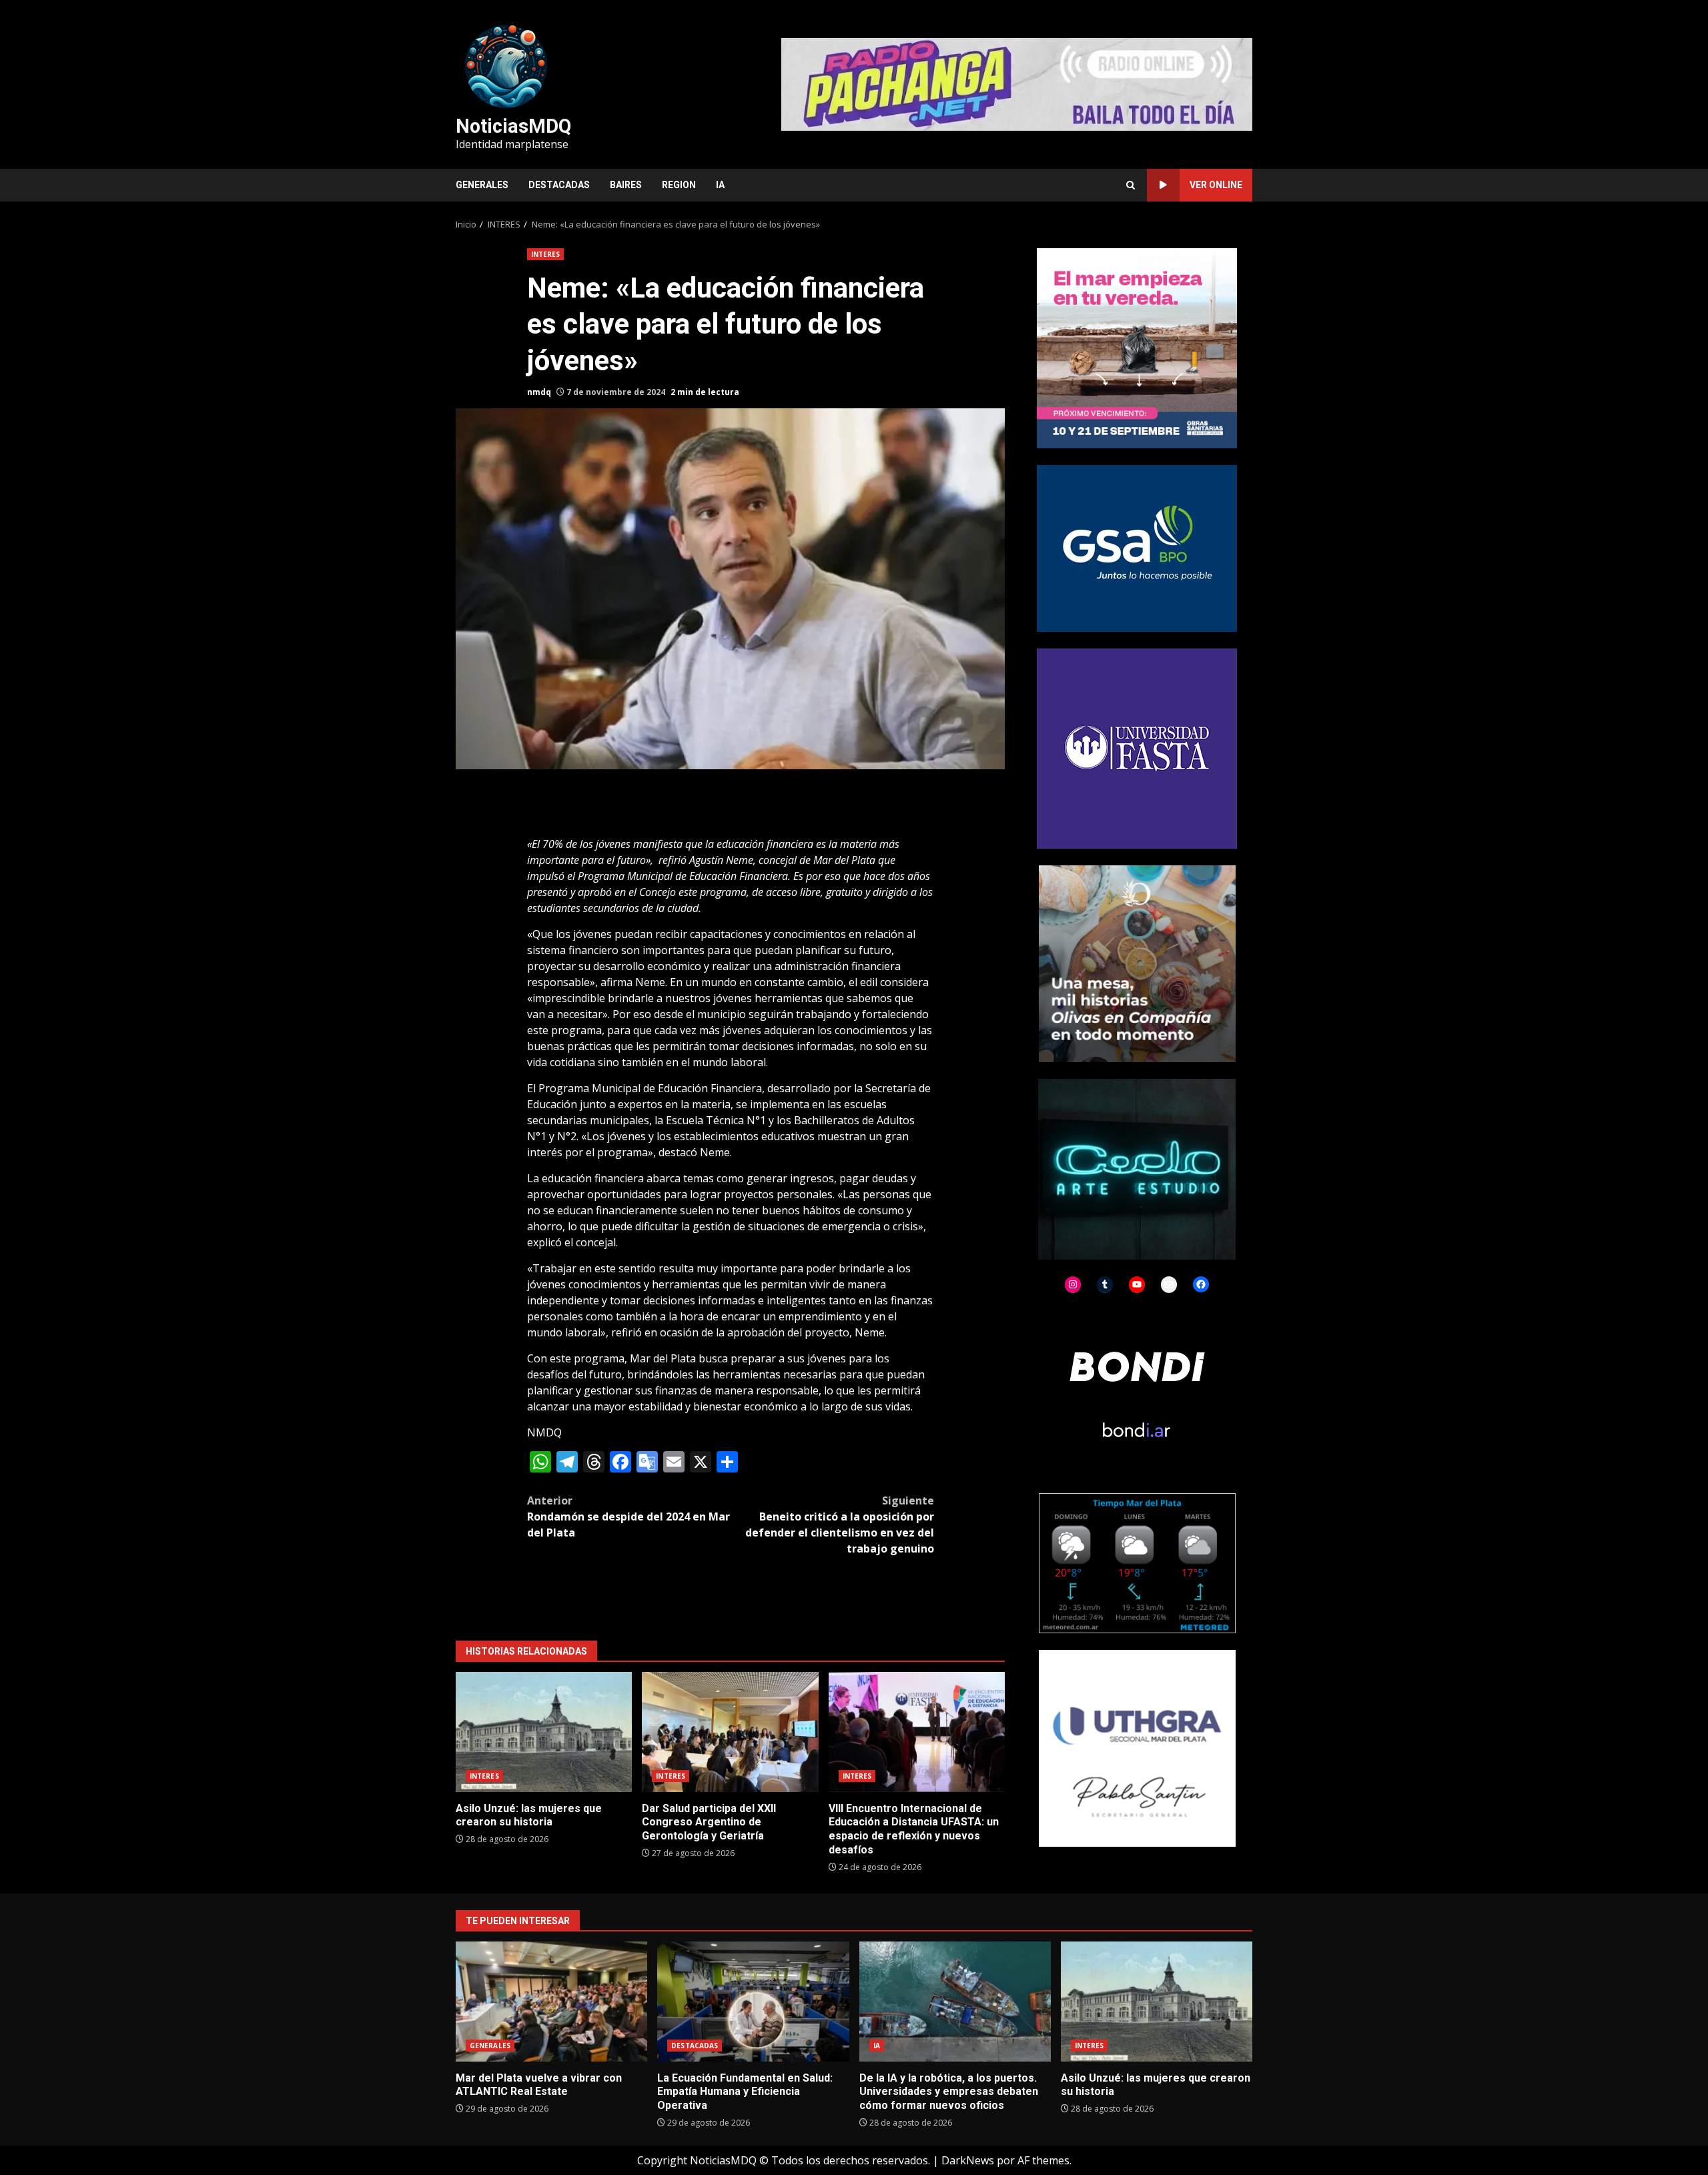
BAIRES (626, 185)
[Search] (1131, 185)
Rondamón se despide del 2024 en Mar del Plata (628, 1516)
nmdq (539, 392)
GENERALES (482, 185)
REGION (679, 185)
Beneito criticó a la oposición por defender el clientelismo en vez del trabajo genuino (840, 1525)
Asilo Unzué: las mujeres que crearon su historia (544, 1732)
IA (720, 185)
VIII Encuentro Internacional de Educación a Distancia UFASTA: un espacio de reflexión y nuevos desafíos (917, 1732)
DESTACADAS (559, 185)
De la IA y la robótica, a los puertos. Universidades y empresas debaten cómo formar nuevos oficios (955, 2002)
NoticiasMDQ (513, 126)
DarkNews (968, 2160)
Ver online (1216, 185)
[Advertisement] (1017, 83)
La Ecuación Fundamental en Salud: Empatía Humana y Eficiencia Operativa (753, 2002)
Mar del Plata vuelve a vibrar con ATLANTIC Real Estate (551, 2002)
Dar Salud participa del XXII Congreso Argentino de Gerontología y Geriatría (730, 1732)
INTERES (546, 254)
